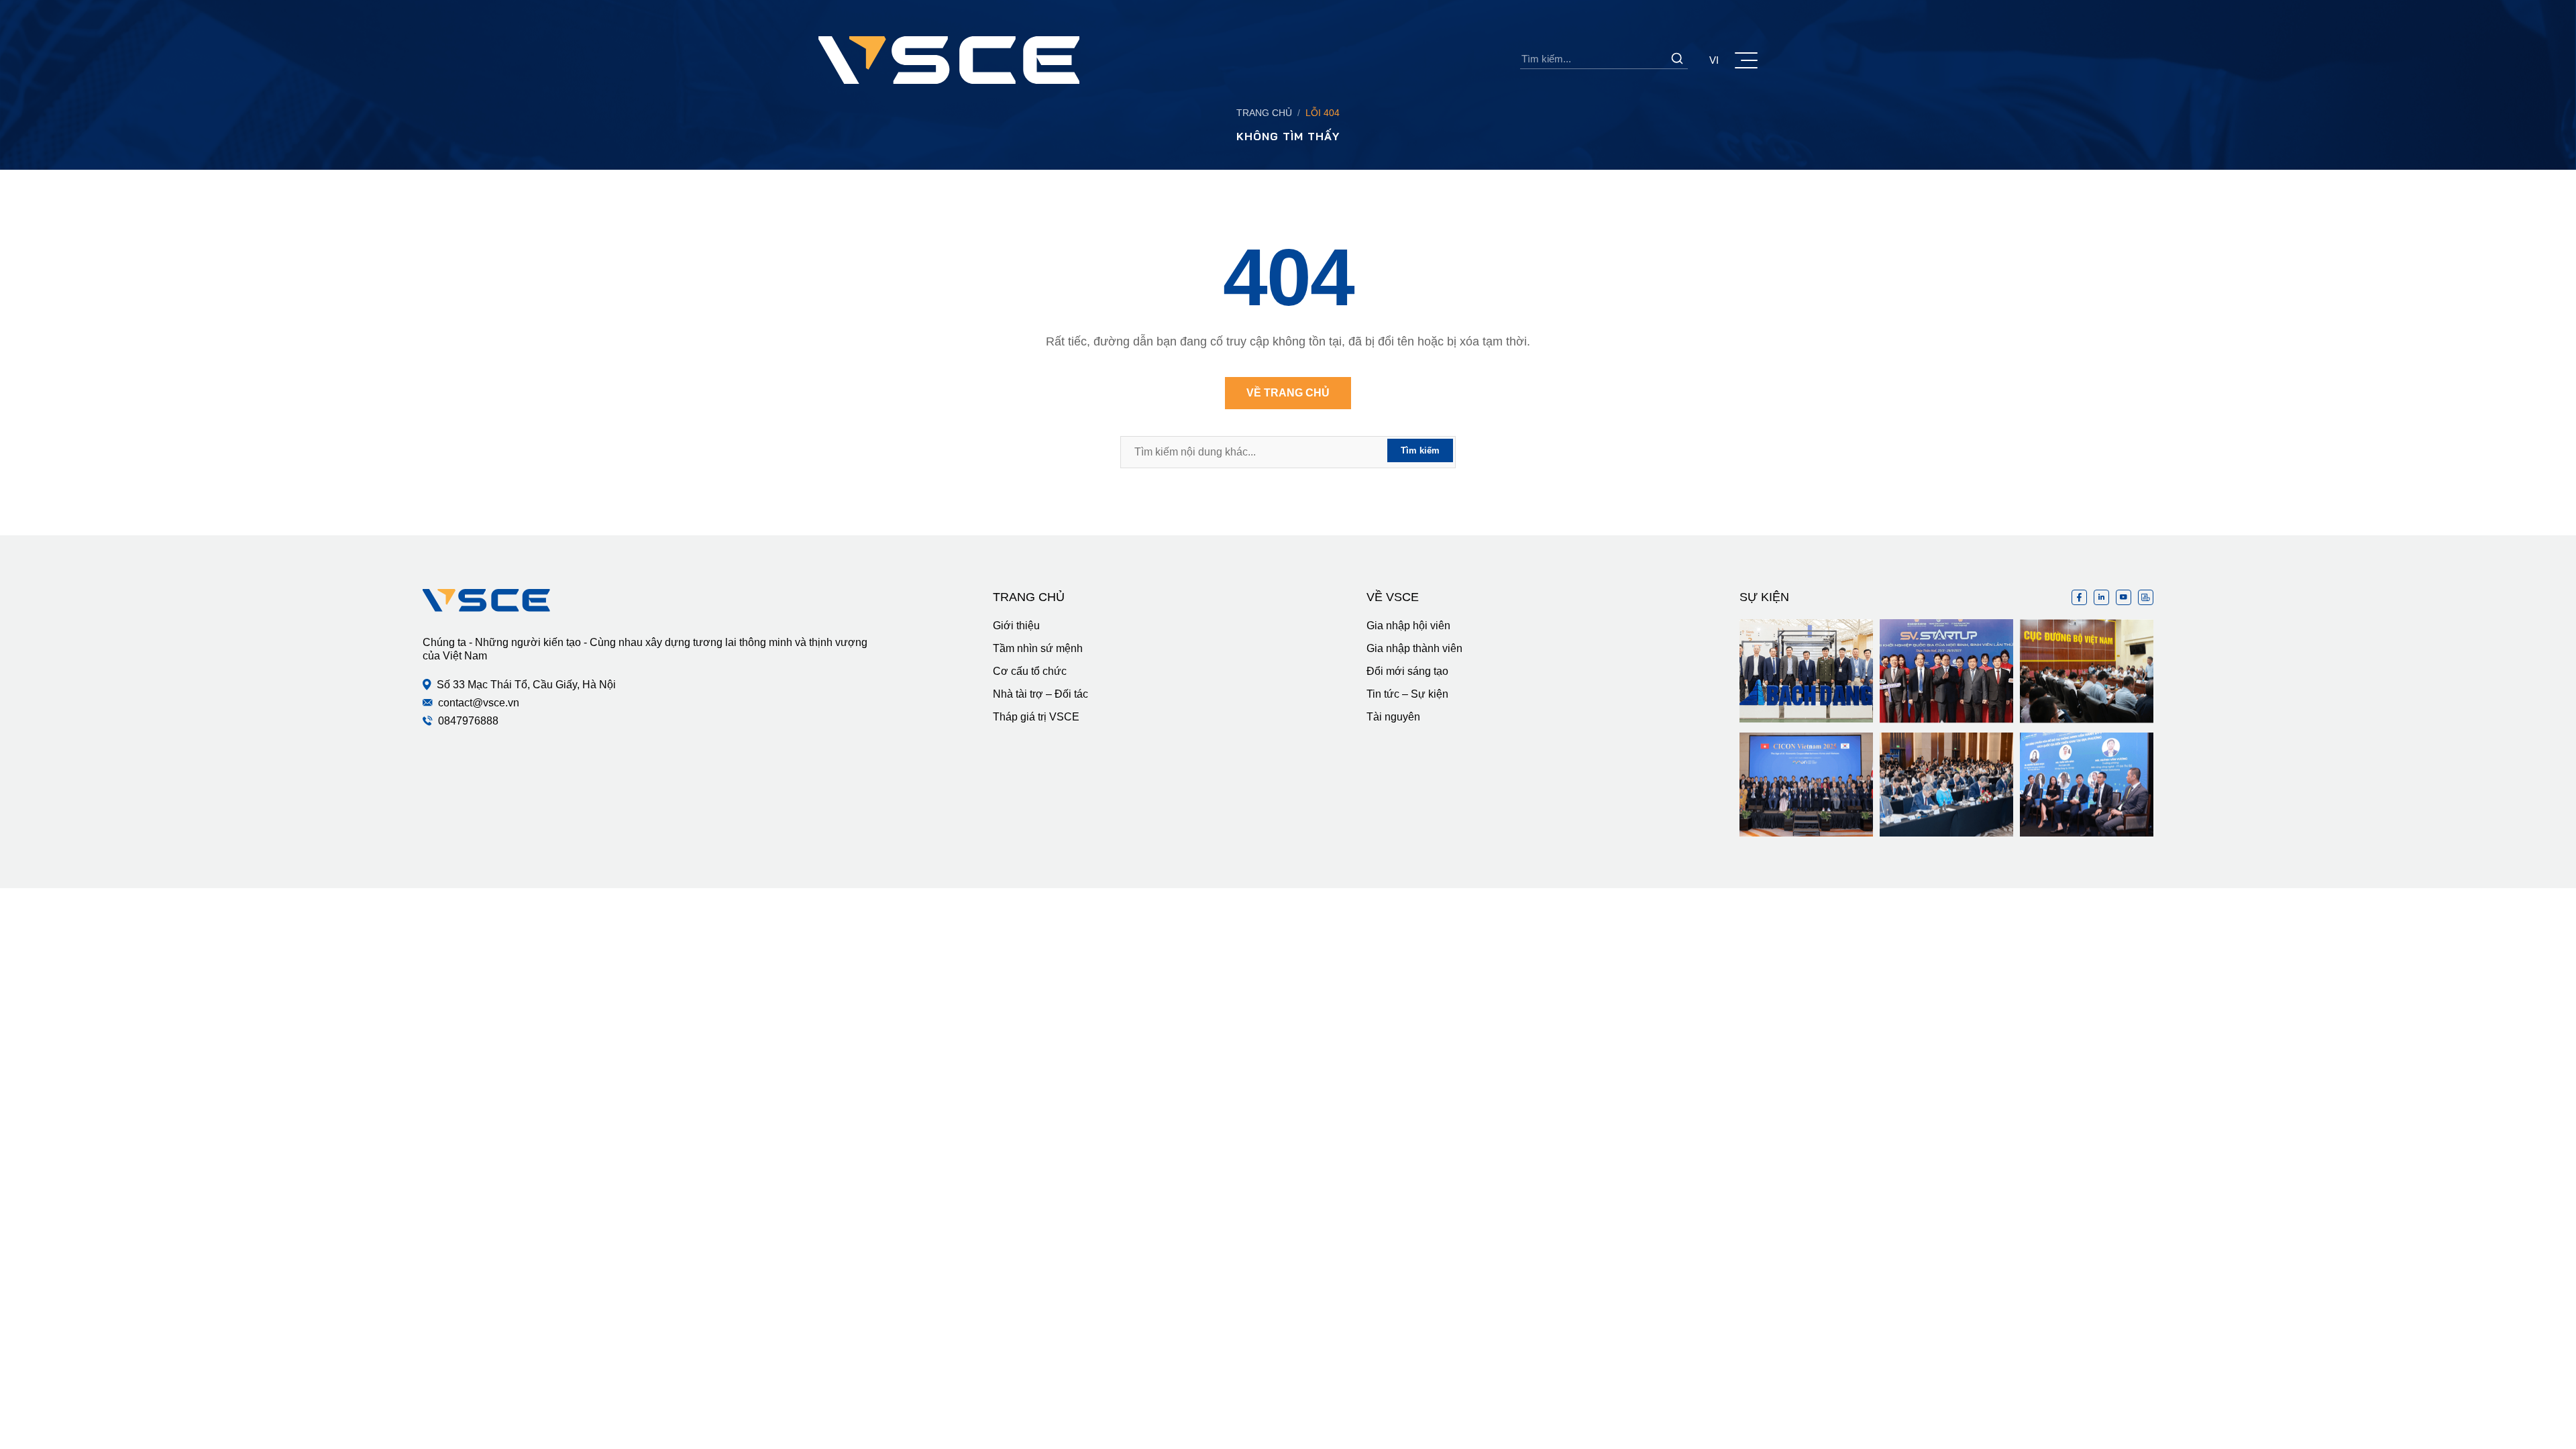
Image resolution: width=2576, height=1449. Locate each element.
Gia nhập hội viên (1408, 626)
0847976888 (468, 721)
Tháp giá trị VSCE (1036, 717)
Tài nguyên (1393, 717)
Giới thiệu (1016, 626)
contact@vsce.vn (479, 703)
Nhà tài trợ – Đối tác (1040, 694)
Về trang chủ (1288, 393)
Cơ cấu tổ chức (1030, 671)
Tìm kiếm (1420, 450)
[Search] (1677, 58)
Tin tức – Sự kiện (1407, 694)
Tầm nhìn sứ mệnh (1038, 648)
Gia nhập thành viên (1414, 648)
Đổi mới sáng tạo (1407, 671)
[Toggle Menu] (1746, 60)
